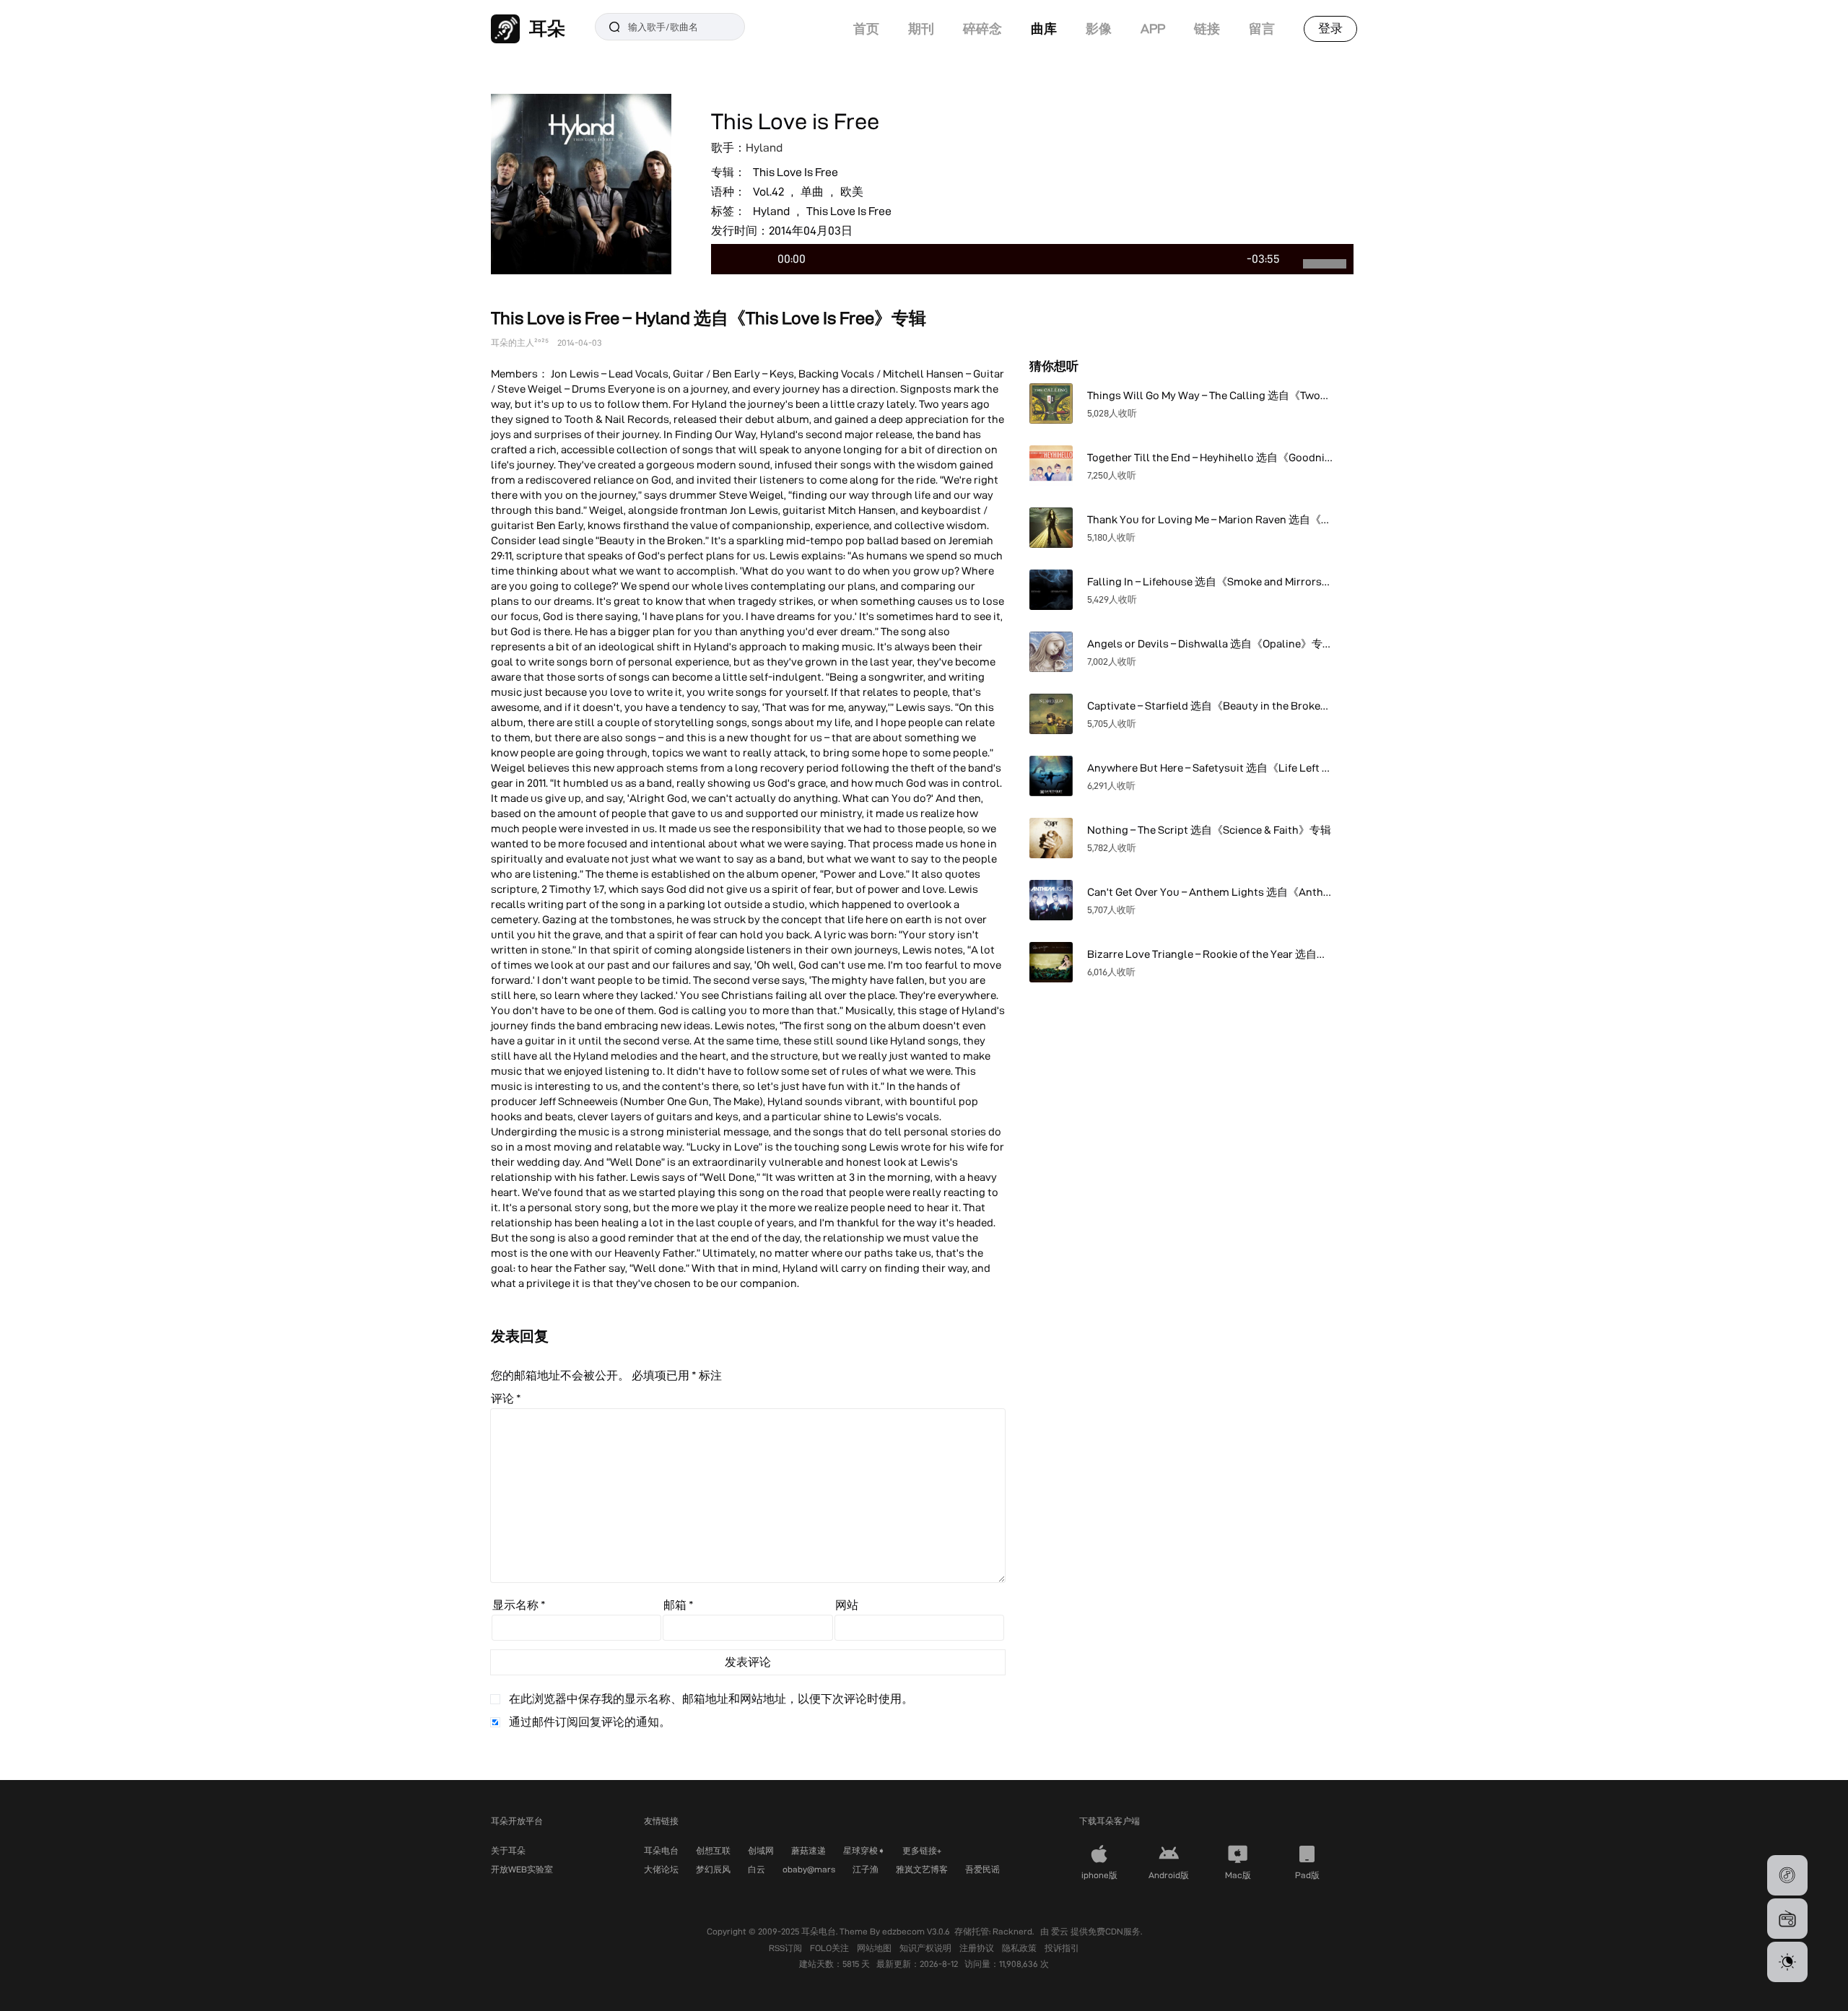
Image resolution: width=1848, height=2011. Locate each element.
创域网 (761, 1850)
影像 (1099, 29)
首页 (866, 29)
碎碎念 (982, 29)
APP (1153, 29)
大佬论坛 (661, 1869)
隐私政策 (1020, 1948)
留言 (1262, 29)
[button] (1787, 1875)
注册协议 (978, 1948)
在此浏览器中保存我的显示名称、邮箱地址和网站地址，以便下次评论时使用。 (711, 1699)
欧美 (852, 192)
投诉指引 (1062, 1948)
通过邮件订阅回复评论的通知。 (590, 1722)
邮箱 (679, 1605)
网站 (847, 1605)
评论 (506, 1399)
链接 (1207, 29)
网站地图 (875, 1948)
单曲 (812, 192)
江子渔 (866, 1869)
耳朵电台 (661, 1850)
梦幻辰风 (713, 1869)
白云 (757, 1869)
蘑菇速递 (808, 1850)
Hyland (764, 148)
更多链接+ (922, 1850)
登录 (1330, 28)
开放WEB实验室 (522, 1869)
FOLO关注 (831, 1948)
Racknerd (1012, 1931)
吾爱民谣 (982, 1869)
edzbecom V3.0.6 (916, 1931)
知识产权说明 (927, 1948)
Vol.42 (768, 192)
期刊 (921, 29)
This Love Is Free (796, 172)
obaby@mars (809, 1869)
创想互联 (713, 1850)
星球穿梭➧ (864, 1850)
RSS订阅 (786, 1948)
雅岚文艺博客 (922, 1869)
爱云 (1061, 1931)
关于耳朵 (508, 1850)
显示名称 (519, 1605)
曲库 (1044, 29)
